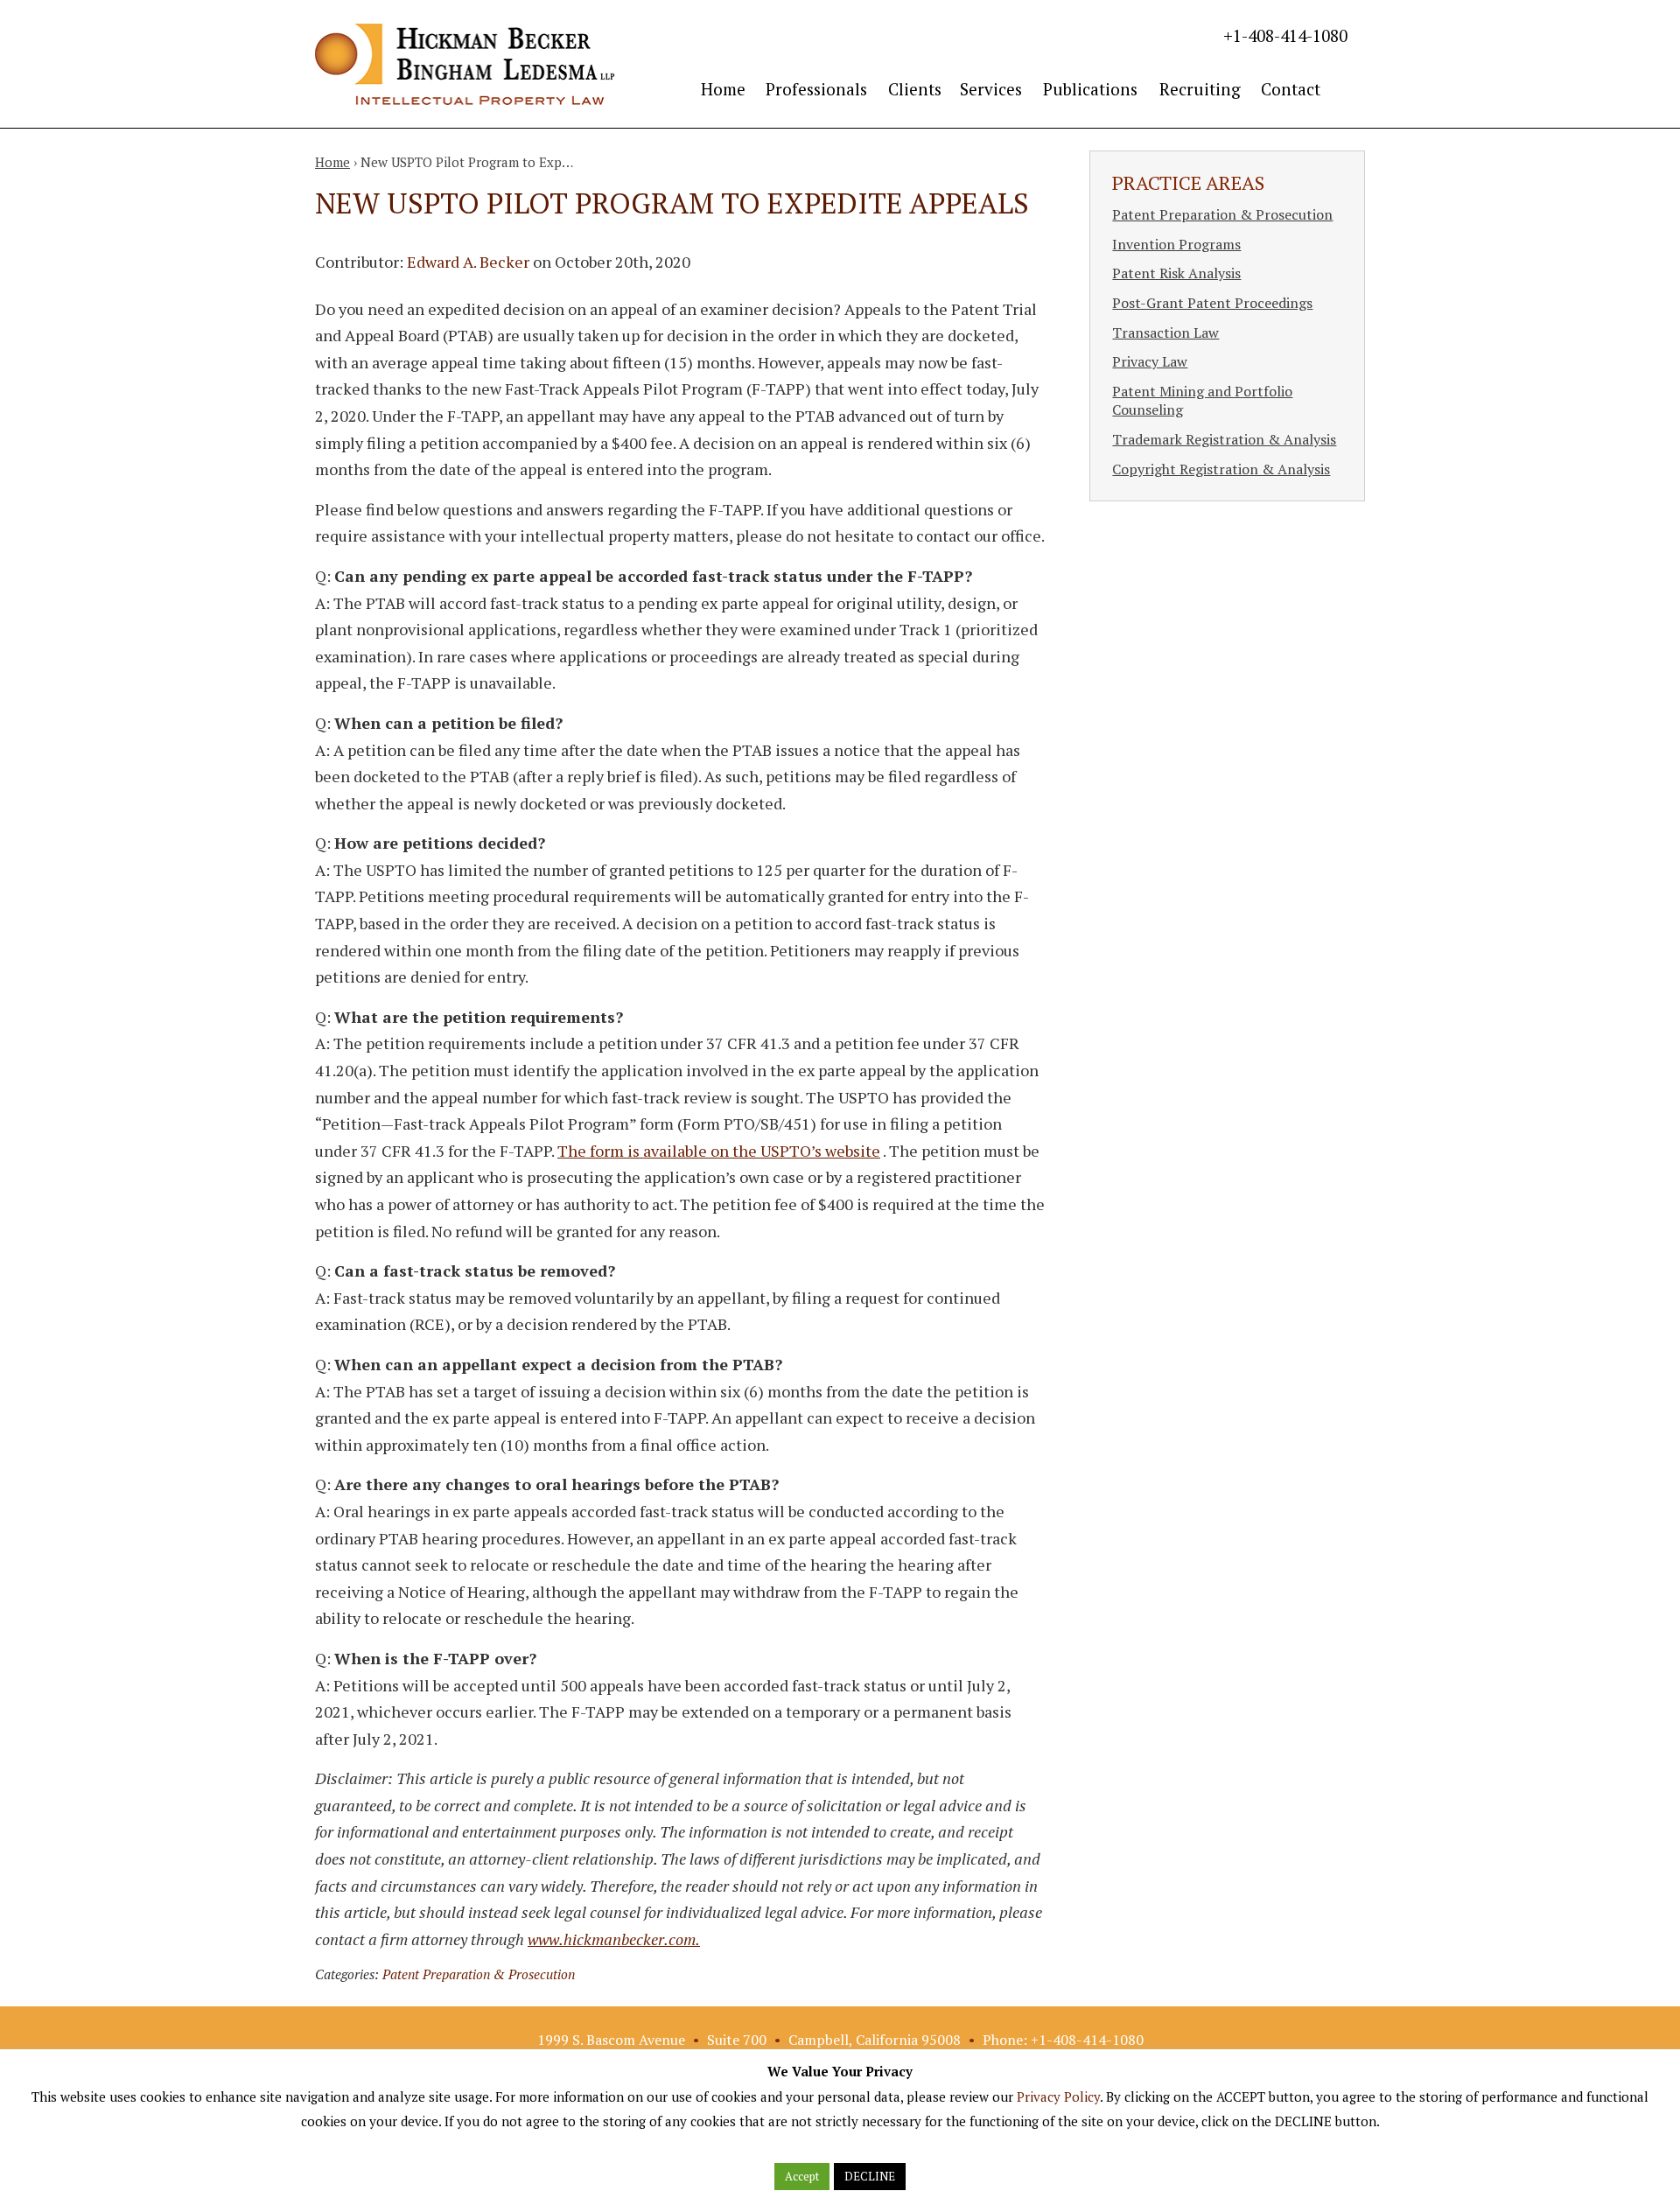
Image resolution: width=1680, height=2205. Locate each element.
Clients (915, 89)
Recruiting (1200, 89)
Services (991, 89)
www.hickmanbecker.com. (614, 1939)
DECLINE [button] (870, 2176)
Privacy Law (1150, 361)
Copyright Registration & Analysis (1221, 469)
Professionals (816, 89)
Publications (1090, 89)
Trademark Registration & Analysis (1224, 439)
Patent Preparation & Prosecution (479, 1974)
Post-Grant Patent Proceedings (1212, 303)
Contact (1291, 89)
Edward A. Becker (468, 262)
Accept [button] (802, 2176)
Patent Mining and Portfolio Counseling (1202, 401)
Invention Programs (1176, 244)
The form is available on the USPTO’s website (719, 1151)
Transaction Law (1165, 332)
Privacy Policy (1058, 2096)
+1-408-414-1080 (1285, 35)
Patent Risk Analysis (1176, 273)
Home (723, 89)
